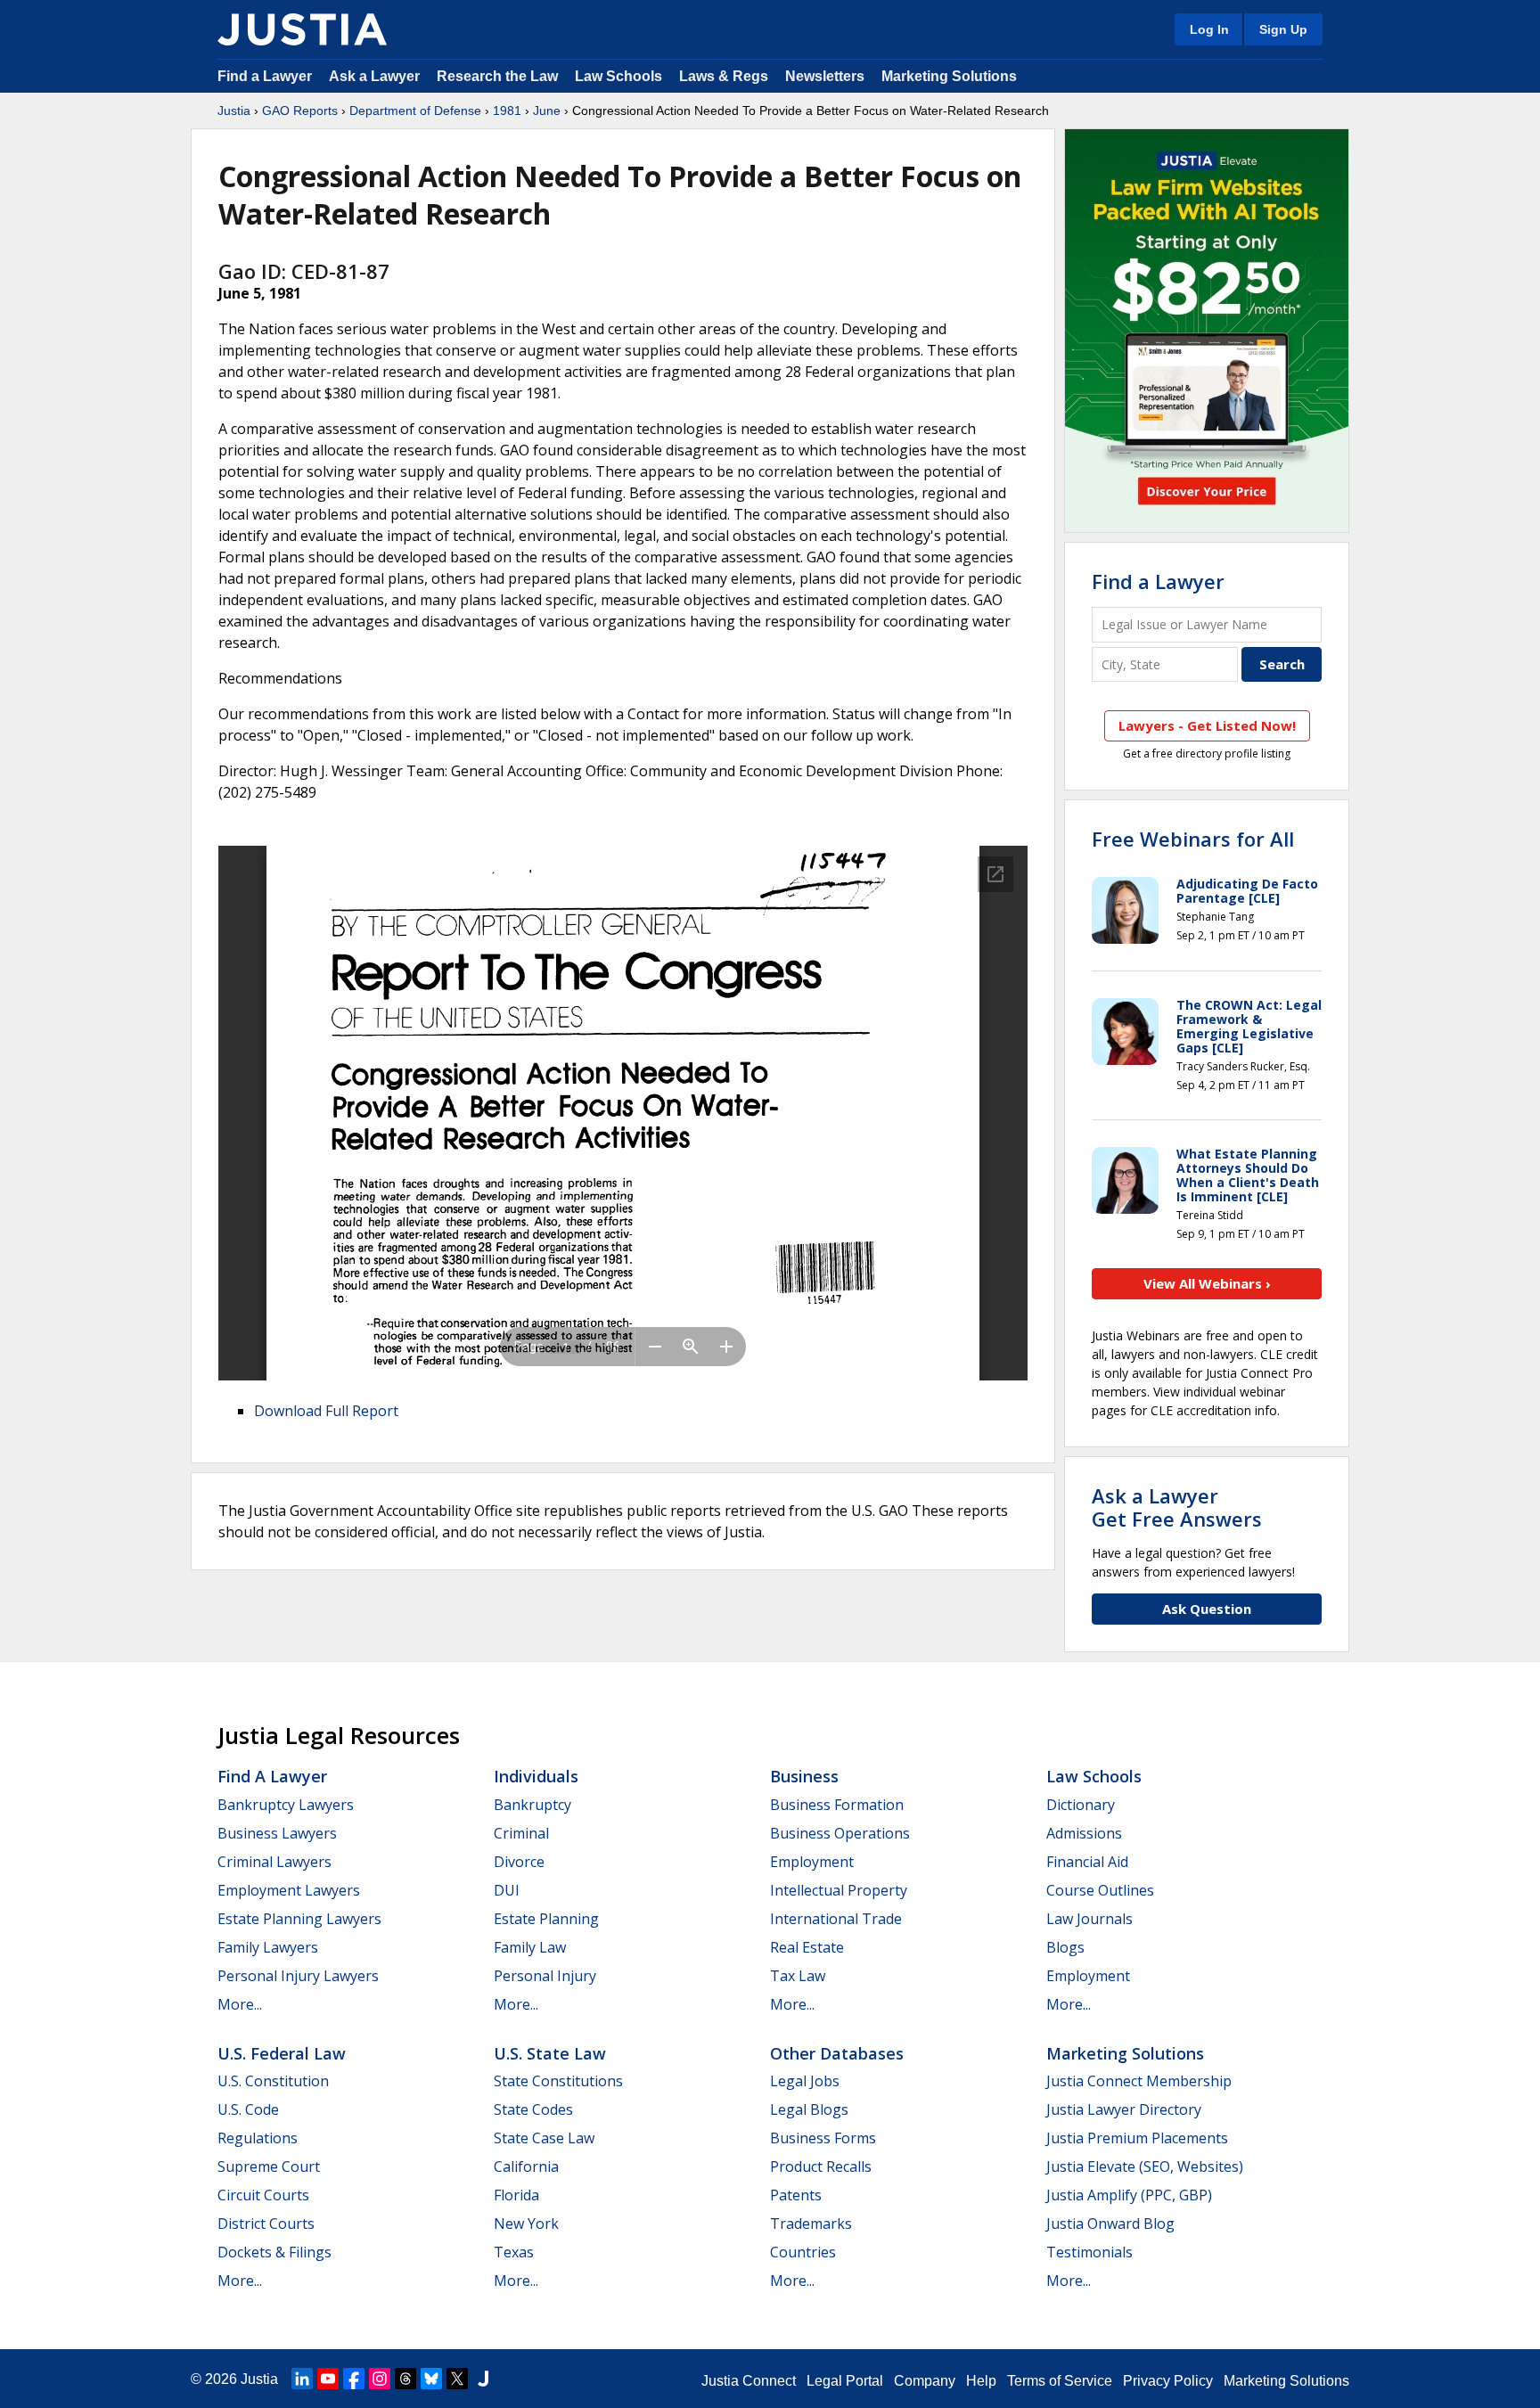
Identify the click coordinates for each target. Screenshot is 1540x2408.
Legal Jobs (805, 2081)
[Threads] (405, 2379)
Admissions (1084, 1833)
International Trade (836, 1919)
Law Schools (618, 76)
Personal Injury (545, 1976)
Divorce (519, 1862)
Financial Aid (1087, 1862)
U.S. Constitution (273, 2081)
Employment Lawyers (289, 1890)
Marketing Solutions (949, 76)
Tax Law (798, 1976)
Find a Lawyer (265, 76)
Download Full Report (326, 1411)
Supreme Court (269, 2166)
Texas (514, 2252)
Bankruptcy (532, 1805)
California (526, 2166)
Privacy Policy (1168, 2381)
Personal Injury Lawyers (298, 1976)
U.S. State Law (550, 2053)
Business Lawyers (277, 1833)
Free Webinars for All (1193, 839)
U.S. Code (248, 2109)
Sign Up (1283, 29)
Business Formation (837, 1805)
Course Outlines (1100, 1890)
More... (240, 2004)
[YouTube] (328, 2379)
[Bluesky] (431, 2379)
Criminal (521, 1833)
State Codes (533, 2109)
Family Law (530, 1947)
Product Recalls (821, 2166)
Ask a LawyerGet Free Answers (1177, 1507)
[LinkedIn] (302, 2379)
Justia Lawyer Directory (1124, 2109)
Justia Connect (749, 2381)
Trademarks (811, 2224)
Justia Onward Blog (1110, 2224)
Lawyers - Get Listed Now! (1207, 725)
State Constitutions (558, 2081)
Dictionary (1081, 1805)
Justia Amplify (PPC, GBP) (1129, 2195)
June (547, 111)
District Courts (266, 2224)
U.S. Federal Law (282, 2053)
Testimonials (1089, 2252)
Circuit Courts (263, 2195)
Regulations (258, 2138)
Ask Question (1207, 1609)
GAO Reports (300, 111)
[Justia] (302, 29)
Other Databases (837, 2053)
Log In (1209, 29)
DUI (507, 1890)
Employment (812, 1862)
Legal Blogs (809, 2109)
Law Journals (1089, 1919)
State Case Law (544, 2138)
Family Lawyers (268, 1947)
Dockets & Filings (274, 2252)
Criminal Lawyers (274, 1862)
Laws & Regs (724, 76)
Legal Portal (845, 2381)
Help (981, 2381)
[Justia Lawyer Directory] (483, 2379)
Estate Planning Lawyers (299, 1919)
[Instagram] (380, 2379)
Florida (516, 2195)
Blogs (1065, 1947)
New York (526, 2224)
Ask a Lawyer (376, 76)
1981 (507, 111)
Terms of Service (1060, 2381)
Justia (234, 111)
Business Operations (840, 1833)
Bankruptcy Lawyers (286, 1805)
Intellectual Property (839, 1890)
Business (804, 1776)
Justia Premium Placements (1137, 2138)
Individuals (536, 1776)
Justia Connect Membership (1139, 2081)
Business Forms (823, 2138)
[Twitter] (457, 2379)
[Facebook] (354, 2379)
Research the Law (497, 76)
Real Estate (807, 1947)
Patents (796, 2195)
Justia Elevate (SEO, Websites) (1145, 2166)
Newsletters (825, 76)
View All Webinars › (1207, 1283)
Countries (803, 2252)
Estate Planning (546, 1919)
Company (925, 2381)
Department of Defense (415, 111)
